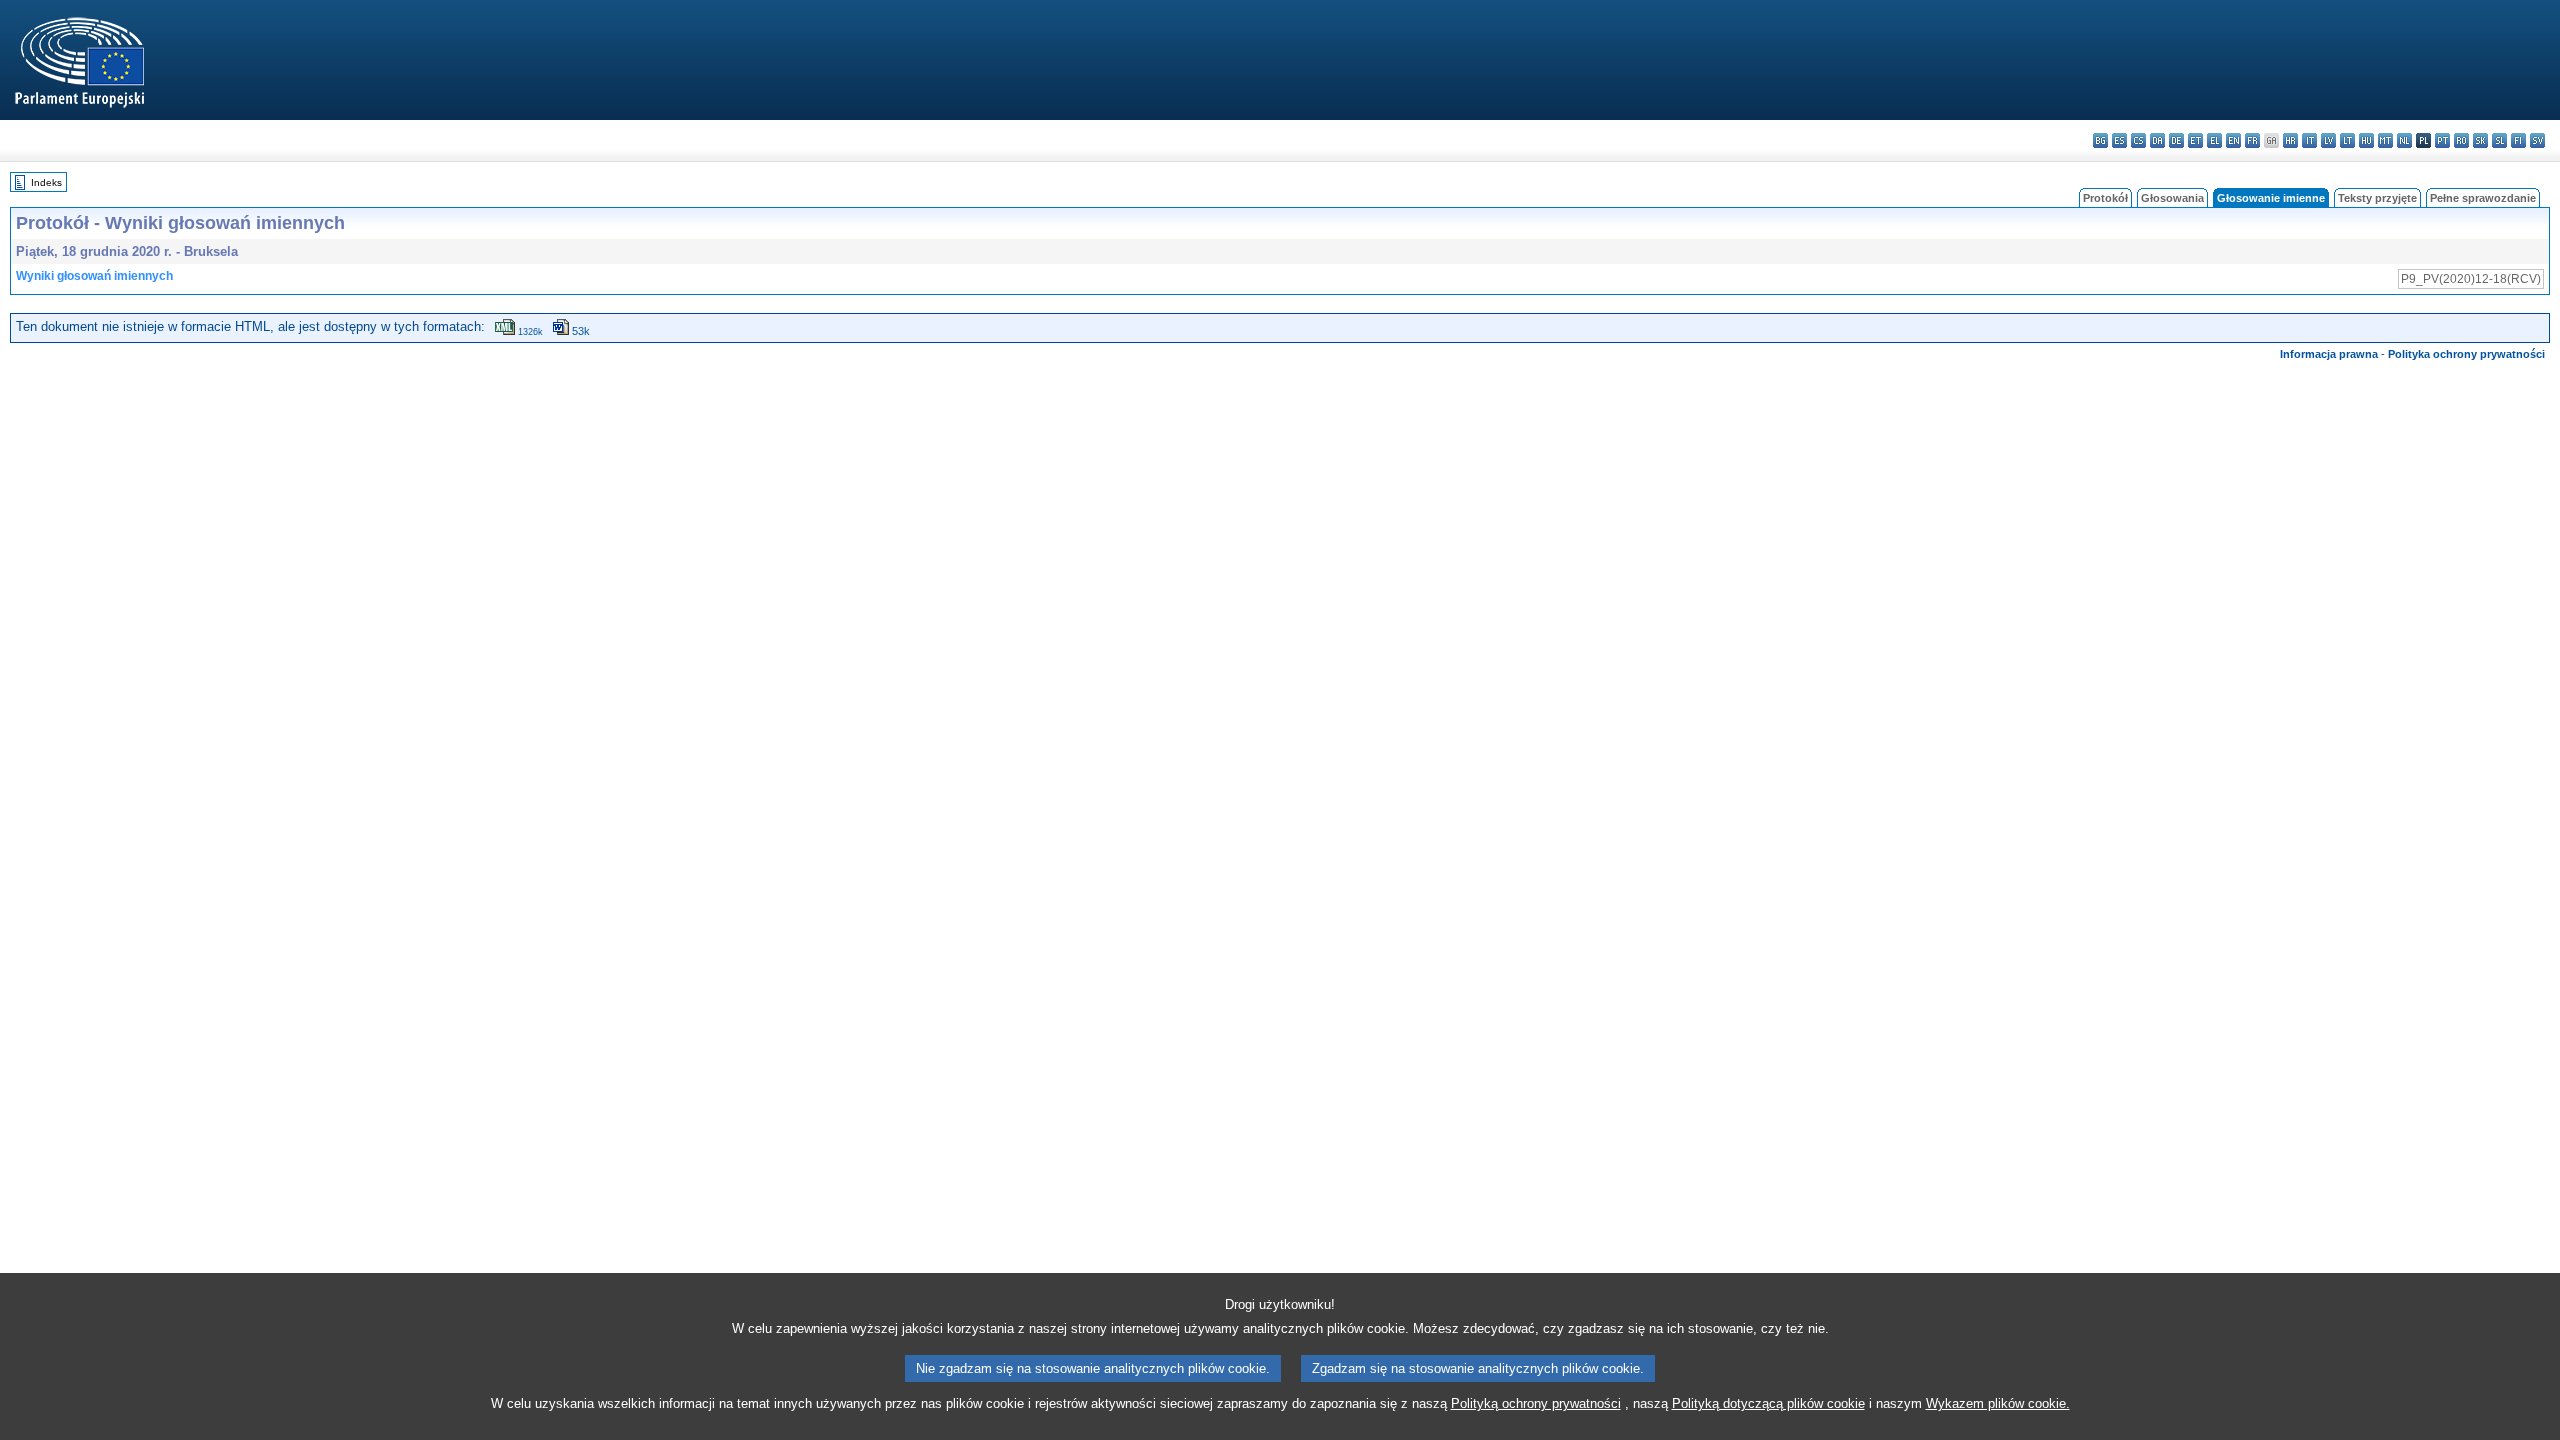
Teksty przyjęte (2377, 198)
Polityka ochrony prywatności (2466, 354)
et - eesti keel (2195, 140)
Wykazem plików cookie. (1998, 1403)
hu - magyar (2366, 140)
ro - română (2461, 140)
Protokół (2105, 198)
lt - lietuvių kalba (2347, 140)
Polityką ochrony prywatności (1536, 1403)
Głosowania (2172, 198)
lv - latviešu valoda (2328, 140)
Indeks (46, 182)
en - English (2233, 140)
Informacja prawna (2329, 354)
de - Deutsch (2176, 140)
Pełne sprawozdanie (2483, 198)
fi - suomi (2518, 140)
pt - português (2442, 140)
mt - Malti (2385, 140)
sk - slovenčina (2480, 140)
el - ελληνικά (2214, 140)
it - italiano (2309, 140)
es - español (2119, 140)
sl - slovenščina (2499, 140)
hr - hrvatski (2290, 140)
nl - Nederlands (2404, 140)
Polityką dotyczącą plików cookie (1768, 1403)
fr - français (2252, 140)
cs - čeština (2138, 140)
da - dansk (2157, 140)
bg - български (2100, 140)
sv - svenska (2537, 140)
